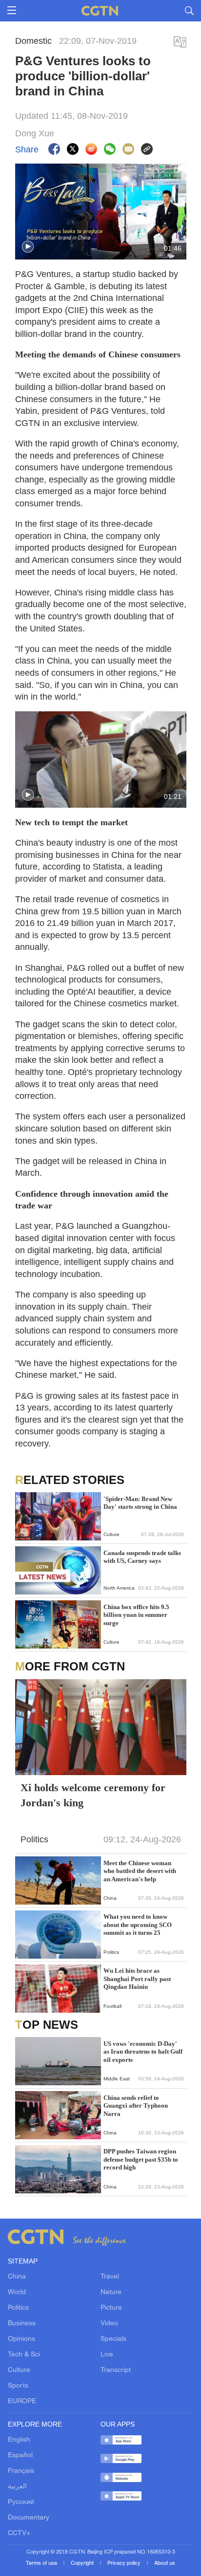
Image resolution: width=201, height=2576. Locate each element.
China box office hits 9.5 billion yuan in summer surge (136, 1615)
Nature (111, 2292)
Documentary (29, 2518)
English (19, 2440)
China (17, 2277)
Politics (18, 2308)
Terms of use (42, 2563)
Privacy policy (125, 2563)
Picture (111, 2308)
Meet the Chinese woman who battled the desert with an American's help (140, 1871)
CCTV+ (19, 2533)
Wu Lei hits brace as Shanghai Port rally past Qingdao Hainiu (137, 1979)
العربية (17, 2487)
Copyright (83, 2563)
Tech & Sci (24, 2355)
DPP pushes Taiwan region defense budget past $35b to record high (141, 2159)
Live (107, 2355)
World (17, 2292)
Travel (110, 2277)
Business (22, 2324)
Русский (21, 2502)
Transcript (116, 2370)
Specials (113, 2339)
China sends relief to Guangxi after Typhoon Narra (136, 2106)
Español (20, 2456)
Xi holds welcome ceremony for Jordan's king (93, 1795)
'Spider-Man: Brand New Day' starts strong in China (140, 1503)
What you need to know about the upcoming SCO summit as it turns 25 (138, 1925)
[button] (28, 247)
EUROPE (22, 2401)
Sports (18, 2386)
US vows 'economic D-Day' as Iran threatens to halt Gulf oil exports (143, 2052)
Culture (19, 2370)
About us (165, 2563)
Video (109, 2324)
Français (21, 2471)
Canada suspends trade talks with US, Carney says (142, 1557)
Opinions (21, 2339)
